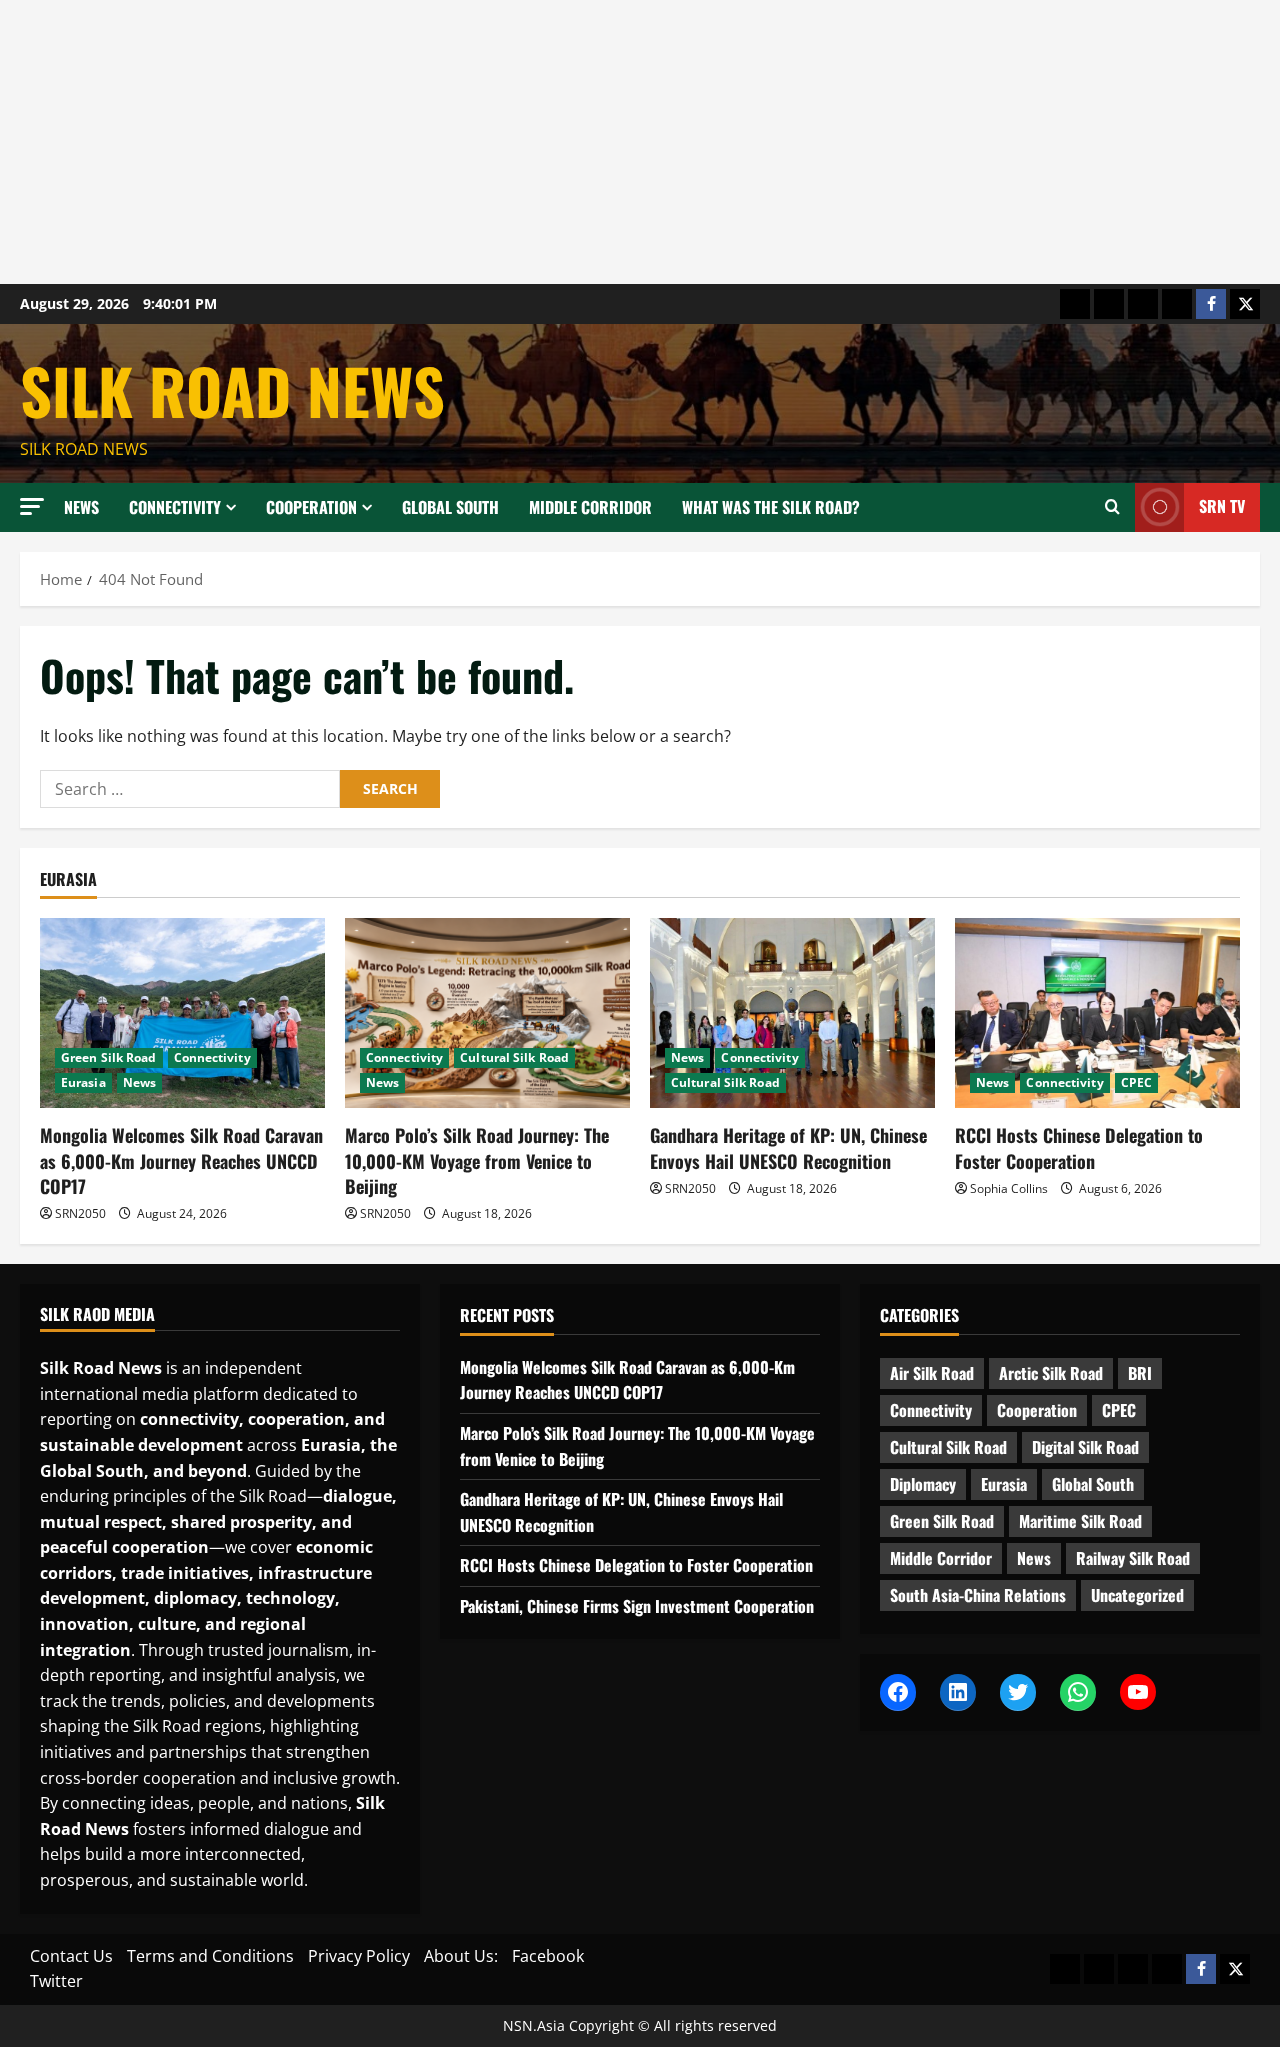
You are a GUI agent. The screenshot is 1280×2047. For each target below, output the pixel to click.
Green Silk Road (109, 1057)
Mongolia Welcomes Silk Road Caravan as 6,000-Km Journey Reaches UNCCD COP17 (181, 1160)
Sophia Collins (1009, 1188)
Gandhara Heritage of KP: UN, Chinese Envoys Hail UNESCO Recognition (788, 1147)
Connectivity (175, 507)
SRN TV (1222, 506)
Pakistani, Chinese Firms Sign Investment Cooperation (637, 1606)
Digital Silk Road (1085, 1447)
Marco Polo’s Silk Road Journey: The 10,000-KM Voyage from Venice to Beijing (477, 1160)
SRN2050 (80, 1213)
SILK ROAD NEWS (232, 390)
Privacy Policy (359, 1956)
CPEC (1136, 1082)
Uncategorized (1137, 1595)
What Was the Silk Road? (771, 507)
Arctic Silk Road (1051, 1373)
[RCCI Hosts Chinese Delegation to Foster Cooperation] (1097, 1013)
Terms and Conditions (210, 1956)
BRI (1140, 1373)
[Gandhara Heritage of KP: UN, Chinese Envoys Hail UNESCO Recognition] (792, 1013)
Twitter (56, 1981)
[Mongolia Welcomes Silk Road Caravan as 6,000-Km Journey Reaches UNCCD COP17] (182, 1013)
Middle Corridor (590, 507)
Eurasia (83, 1082)
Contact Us (71, 1956)
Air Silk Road (932, 1373)
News (81, 507)
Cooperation (311, 507)
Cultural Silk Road (514, 1057)
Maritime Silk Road (1080, 1521)
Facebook (548, 1956)
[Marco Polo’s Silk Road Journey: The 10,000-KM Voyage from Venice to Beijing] (487, 1013)
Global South (450, 507)
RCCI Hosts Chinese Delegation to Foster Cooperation (1079, 1147)
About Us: (461, 1956)
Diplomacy (923, 1484)
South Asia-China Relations (978, 1595)
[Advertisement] (600, 142)
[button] (32, 506)
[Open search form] (1112, 507)
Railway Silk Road (1133, 1558)
